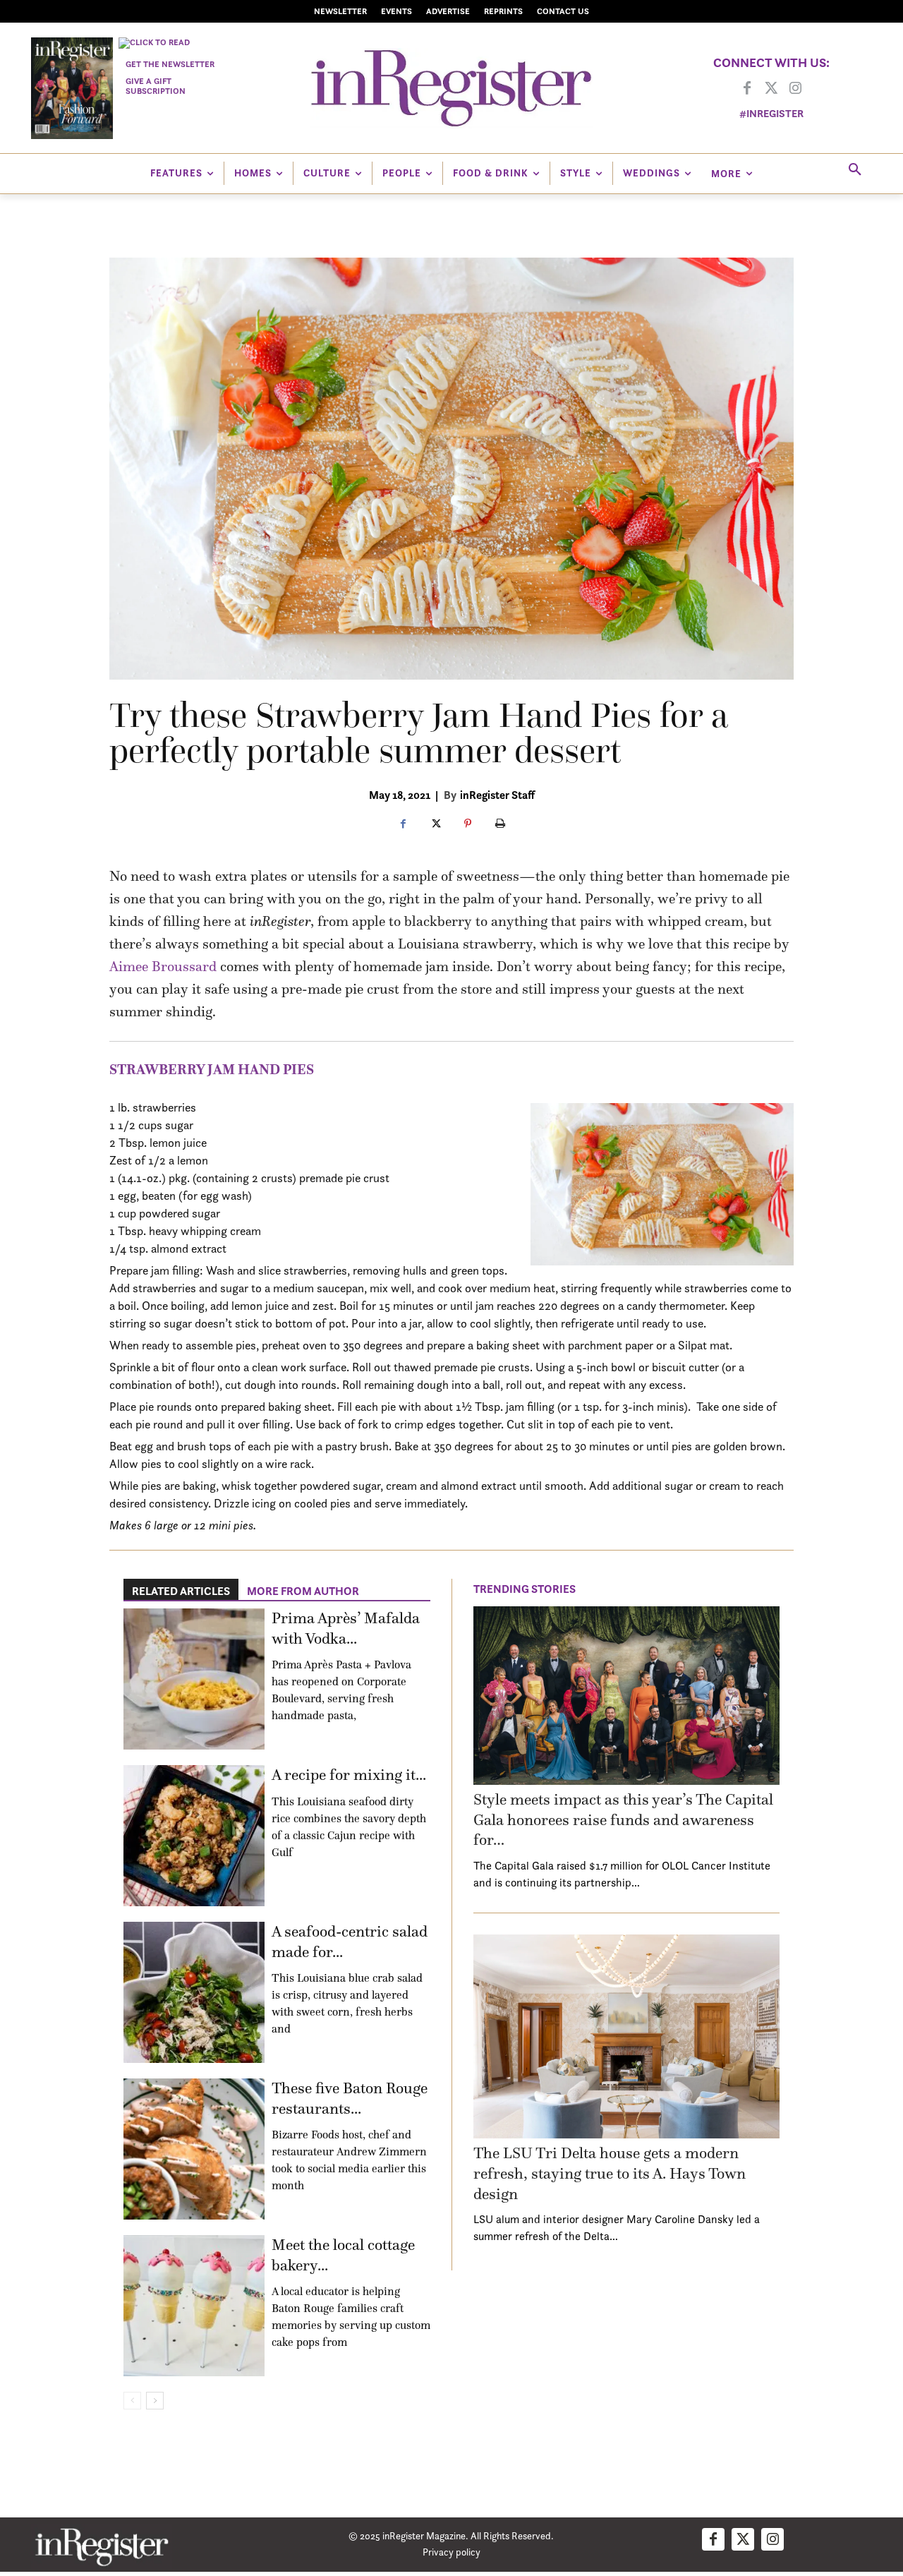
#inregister (771, 113)
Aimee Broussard (163, 966)
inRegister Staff (497, 795)
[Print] (500, 824)
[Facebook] (747, 89)
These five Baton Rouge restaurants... (350, 2098)
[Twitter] (771, 89)
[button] (855, 170)
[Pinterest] (468, 824)
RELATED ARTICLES (181, 1591)
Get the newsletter (170, 64)
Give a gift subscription (156, 86)
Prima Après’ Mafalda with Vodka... (346, 1628)
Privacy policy (451, 2552)
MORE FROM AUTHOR (303, 1591)
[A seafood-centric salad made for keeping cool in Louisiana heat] (194, 1992)
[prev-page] (132, 2401)
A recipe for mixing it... (349, 1775)
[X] (435, 824)
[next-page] (155, 2401)
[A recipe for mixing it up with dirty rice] (194, 1836)
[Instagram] (795, 89)
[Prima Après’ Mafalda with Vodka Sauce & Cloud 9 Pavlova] (194, 1679)
